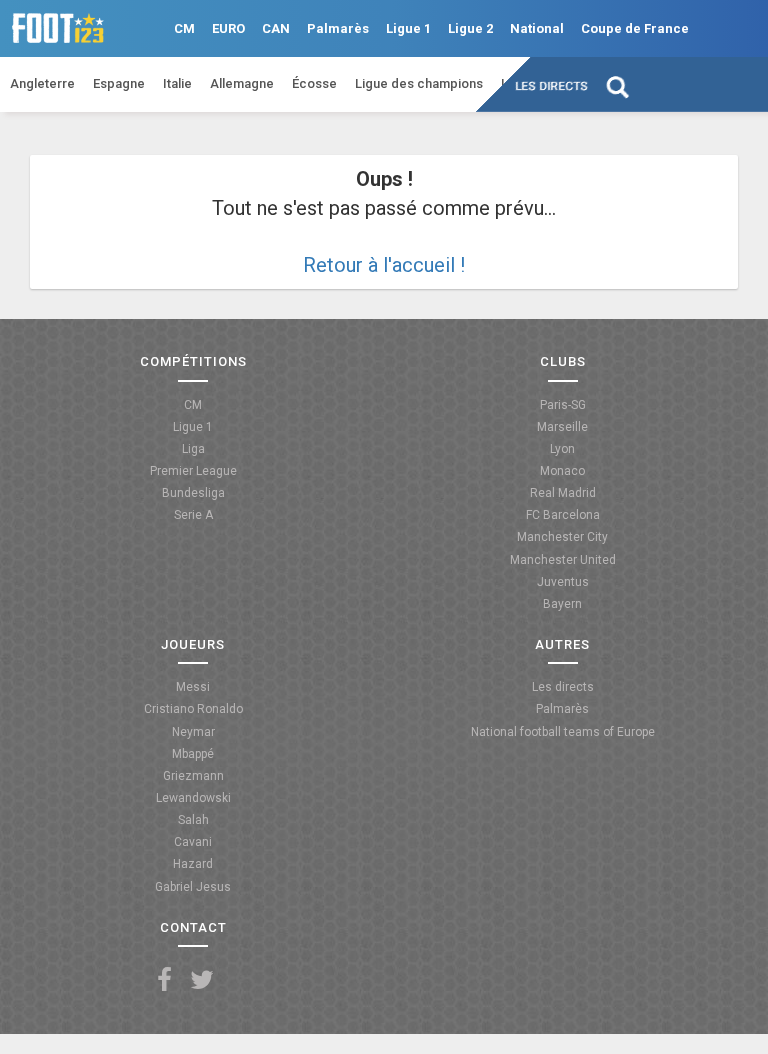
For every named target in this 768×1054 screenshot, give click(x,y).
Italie (177, 83)
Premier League (193, 471)
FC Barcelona (563, 515)
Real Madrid (563, 493)
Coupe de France (635, 28)
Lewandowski (193, 798)
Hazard (193, 864)
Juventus (563, 582)
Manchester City (562, 537)
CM (184, 28)
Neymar (193, 732)
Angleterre (42, 83)
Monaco (562, 471)
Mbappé (193, 754)
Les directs (552, 86)
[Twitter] (202, 980)
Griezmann (193, 776)
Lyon (562, 449)
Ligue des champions (419, 83)
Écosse (314, 83)
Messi (193, 687)
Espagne (119, 83)
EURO (228, 28)
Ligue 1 (408, 28)
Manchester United (563, 560)
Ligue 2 (470, 28)
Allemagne (242, 83)
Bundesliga (193, 493)
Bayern (562, 604)
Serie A (193, 515)
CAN (276, 28)
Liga (193, 449)
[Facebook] (164, 980)
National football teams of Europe (563, 732)
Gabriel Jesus (193, 887)
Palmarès (338, 28)
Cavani (193, 842)
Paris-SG (563, 405)
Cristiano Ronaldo (193, 709)
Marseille (562, 427)
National (537, 28)
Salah (193, 820)
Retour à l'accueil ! (384, 265)
